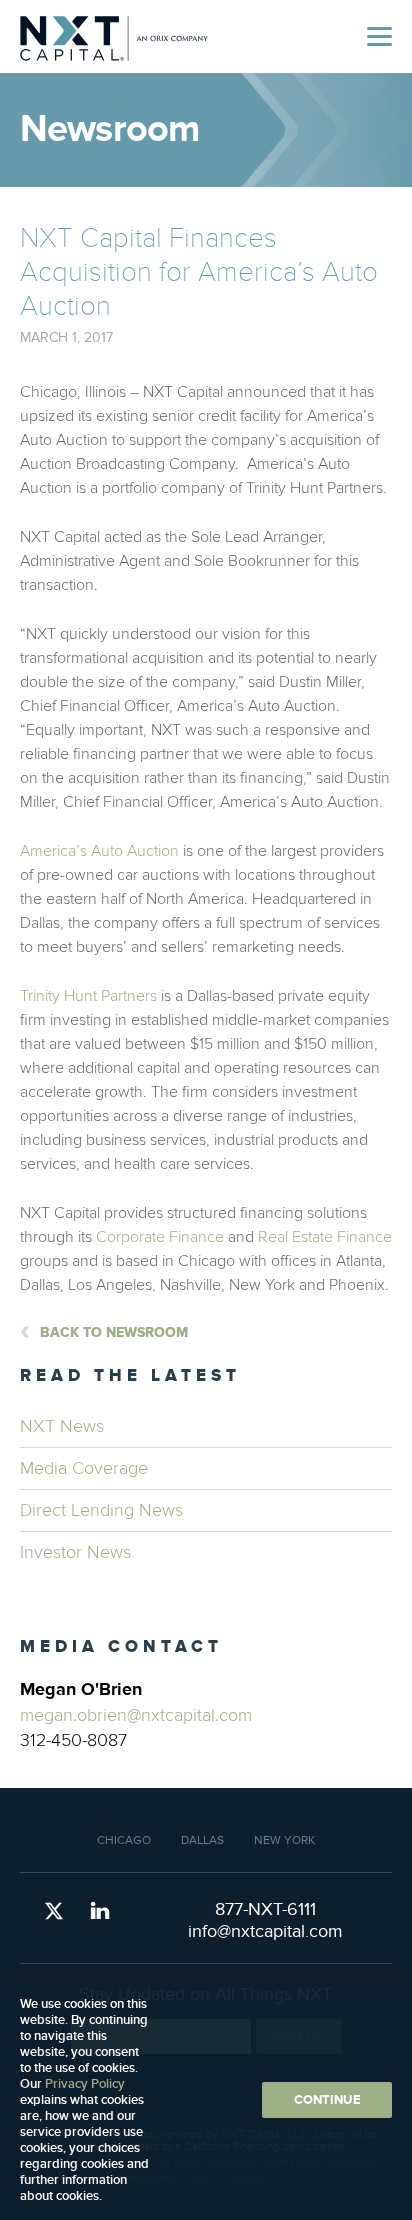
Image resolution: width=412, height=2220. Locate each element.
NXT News (62, 1426)
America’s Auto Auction (99, 851)
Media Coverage (84, 1468)
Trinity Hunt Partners (88, 996)
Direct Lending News (101, 1510)
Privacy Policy (85, 2084)
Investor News (75, 1552)
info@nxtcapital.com (265, 1931)
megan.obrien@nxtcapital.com (136, 1715)
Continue (327, 2100)
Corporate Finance (160, 1237)
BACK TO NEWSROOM (114, 1332)
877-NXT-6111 (265, 1909)
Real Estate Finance (325, 1237)
